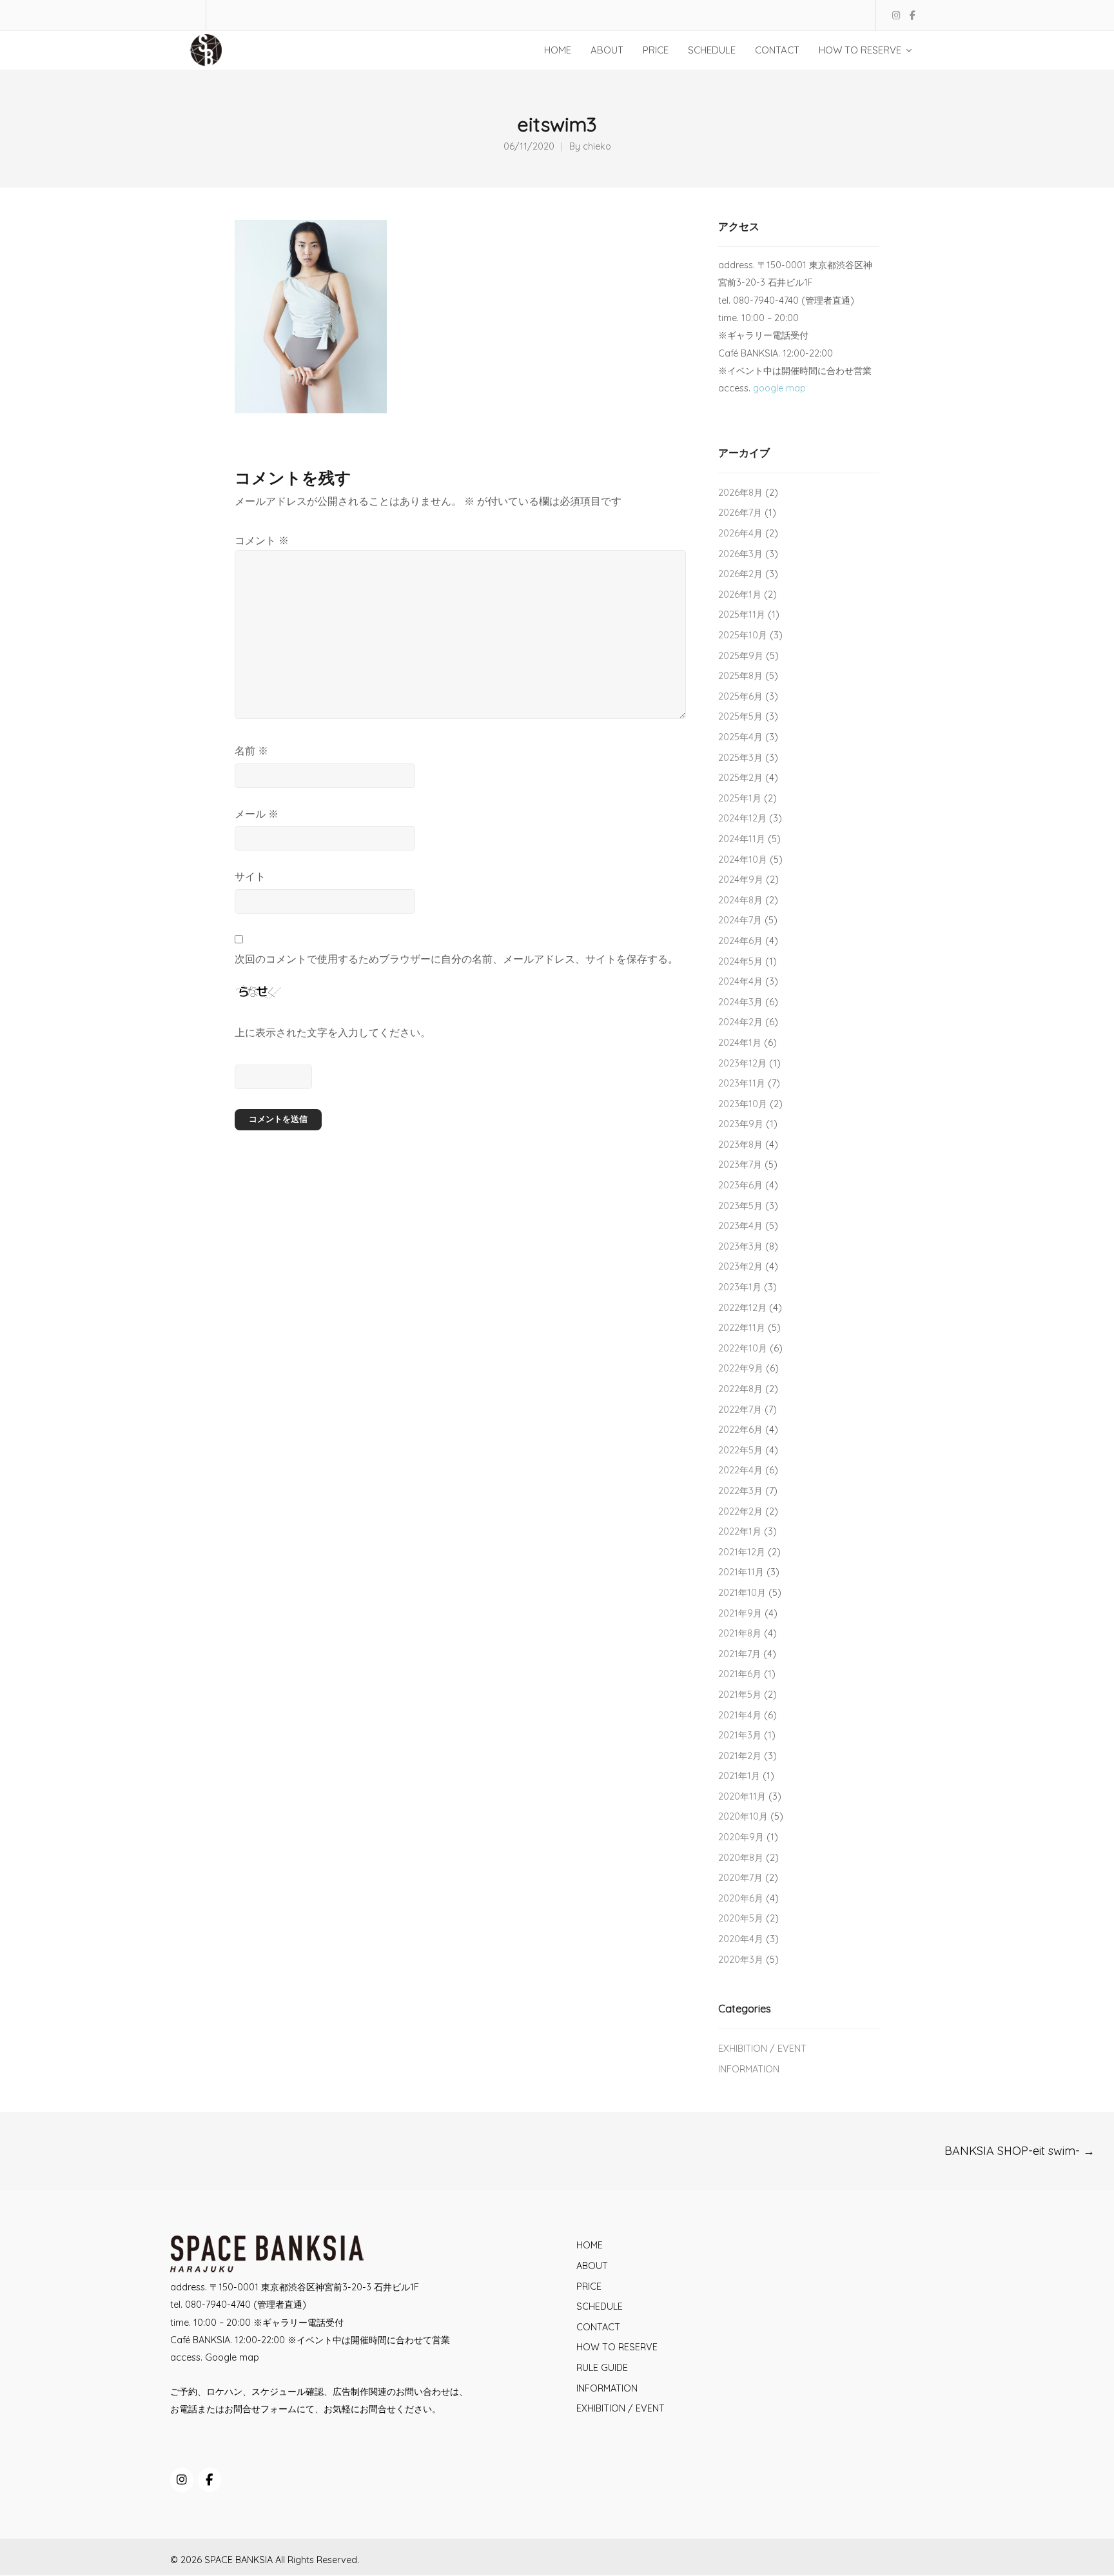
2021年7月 (739, 1654)
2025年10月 (743, 635)
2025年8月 (740, 676)
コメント (262, 540)
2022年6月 (740, 1430)
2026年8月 (740, 493)
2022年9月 (741, 1368)
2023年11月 (742, 1083)
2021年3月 (740, 1735)
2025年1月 (740, 798)
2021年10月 (742, 1593)
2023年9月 (741, 1124)
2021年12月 (742, 1552)
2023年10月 (743, 1104)
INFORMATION (749, 2069)
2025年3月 (740, 758)
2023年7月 (740, 1165)
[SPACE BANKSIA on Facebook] (210, 2480)
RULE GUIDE (602, 2368)
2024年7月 (740, 920)
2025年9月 (741, 656)
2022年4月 (740, 1470)
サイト (250, 876)
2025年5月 (740, 716)
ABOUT (592, 2266)
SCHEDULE (600, 2306)
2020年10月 (743, 1816)
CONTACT (598, 2327)
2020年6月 (741, 1898)
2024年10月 (743, 860)
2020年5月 (741, 1918)
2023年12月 (742, 1063)
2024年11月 (742, 839)
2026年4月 (740, 533)
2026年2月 (740, 574)
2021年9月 (740, 1613)
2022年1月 (740, 1531)
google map (779, 388)
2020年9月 (741, 1837)
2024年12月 (742, 818)
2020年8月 (741, 1858)
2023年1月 (740, 1287)
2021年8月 (740, 1633)
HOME (590, 2245)
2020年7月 (740, 1878)
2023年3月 (740, 1246)
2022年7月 (740, 1410)
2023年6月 (740, 1185)
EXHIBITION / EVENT (762, 2049)
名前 (251, 751)
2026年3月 (740, 554)
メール (257, 814)
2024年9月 (741, 880)
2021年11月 (741, 1572)
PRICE (589, 2286)
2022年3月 (740, 1491)
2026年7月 (740, 513)
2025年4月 (740, 737)
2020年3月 (741, 1960)
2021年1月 (739, 1776)
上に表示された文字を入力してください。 (333, 1032)
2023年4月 (740, 1226)
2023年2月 (740, 1266)
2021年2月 (740, 1756)
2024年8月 (740, 900)
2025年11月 (742, 615)
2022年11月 (742, 1328)
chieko (597, 147)
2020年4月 (741, 1939)
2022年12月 (742, 1308)
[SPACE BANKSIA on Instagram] (182, 2480)
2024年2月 (740, 1022)
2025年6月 (740, 696)
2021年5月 (740, 1695)
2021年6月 (740, 1674)
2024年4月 (740, 981)
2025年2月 (740, 778)
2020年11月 (742, 1796)
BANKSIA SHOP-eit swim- (1020, 2151)
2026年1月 (740, 595)
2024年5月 (740, 961)
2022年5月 (740, 1450)
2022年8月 (740, 1389)
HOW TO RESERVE (617, 2347)
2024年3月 (740, 1002)
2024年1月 (740, 1043)
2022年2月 (740, 1511)
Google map (232, 2357)
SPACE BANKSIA (239, 2560)
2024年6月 (740, 941)
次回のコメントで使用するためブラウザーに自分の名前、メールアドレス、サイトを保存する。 (456, 959)
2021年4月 (740, 1715)
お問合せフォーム (260, 2409)
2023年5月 (740, 1206)
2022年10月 (743, 1348)
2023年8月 (740, 1145)
